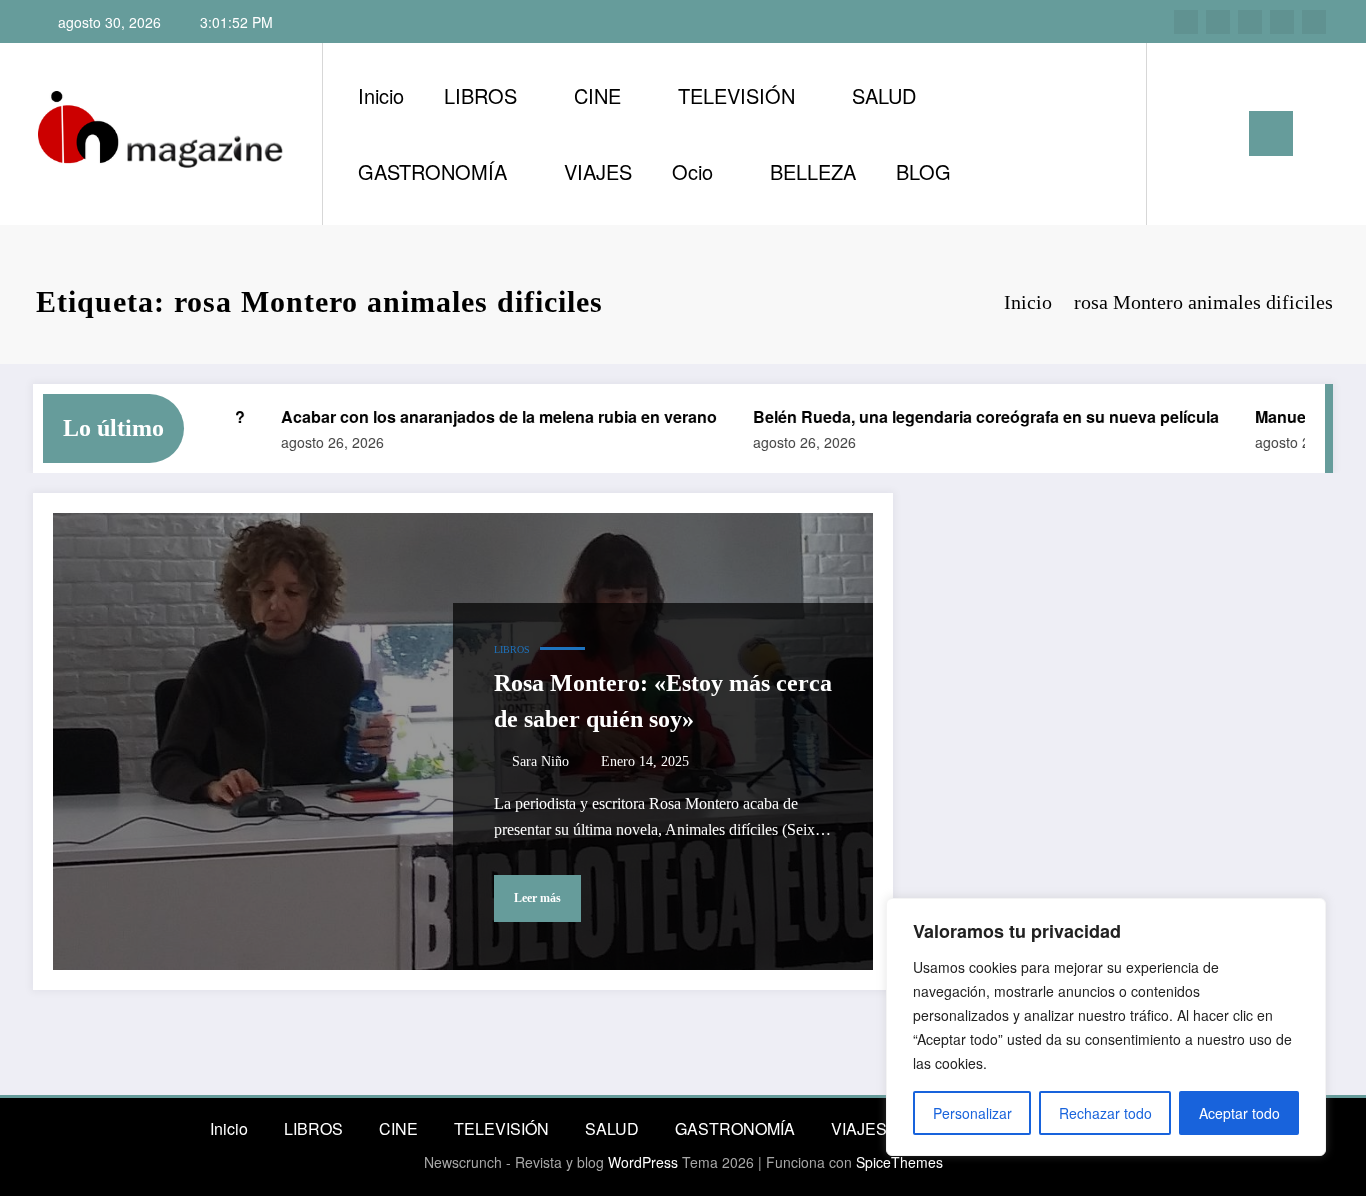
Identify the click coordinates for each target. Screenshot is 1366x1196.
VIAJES (598, 171)
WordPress (643, 1162)
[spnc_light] (1219, 133)
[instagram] (1186, 22)
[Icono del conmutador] (1271, 133)
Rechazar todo (1105, 1113)
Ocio (692, 171)
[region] (1106, 1027)
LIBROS (480, 95)
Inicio (381, 95)
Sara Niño (540, 761)
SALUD (884, 95)
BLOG (923, 171)
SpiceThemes (899, 1162)
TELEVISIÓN (736, 95)
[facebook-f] (1282, 22)
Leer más (537, 898)
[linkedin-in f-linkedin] (1218, 22)
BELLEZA (813, 171)
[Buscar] (1182, 134)
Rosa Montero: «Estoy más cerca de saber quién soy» (663, 701)
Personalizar (972, 1113)
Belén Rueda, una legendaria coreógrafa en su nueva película (966, 416)
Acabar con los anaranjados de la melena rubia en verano (479, 416)
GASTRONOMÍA (432, 171)
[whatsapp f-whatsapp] (1314, 22)
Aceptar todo (1239, 1113)
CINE (597, 95)
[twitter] (1250, 22)
